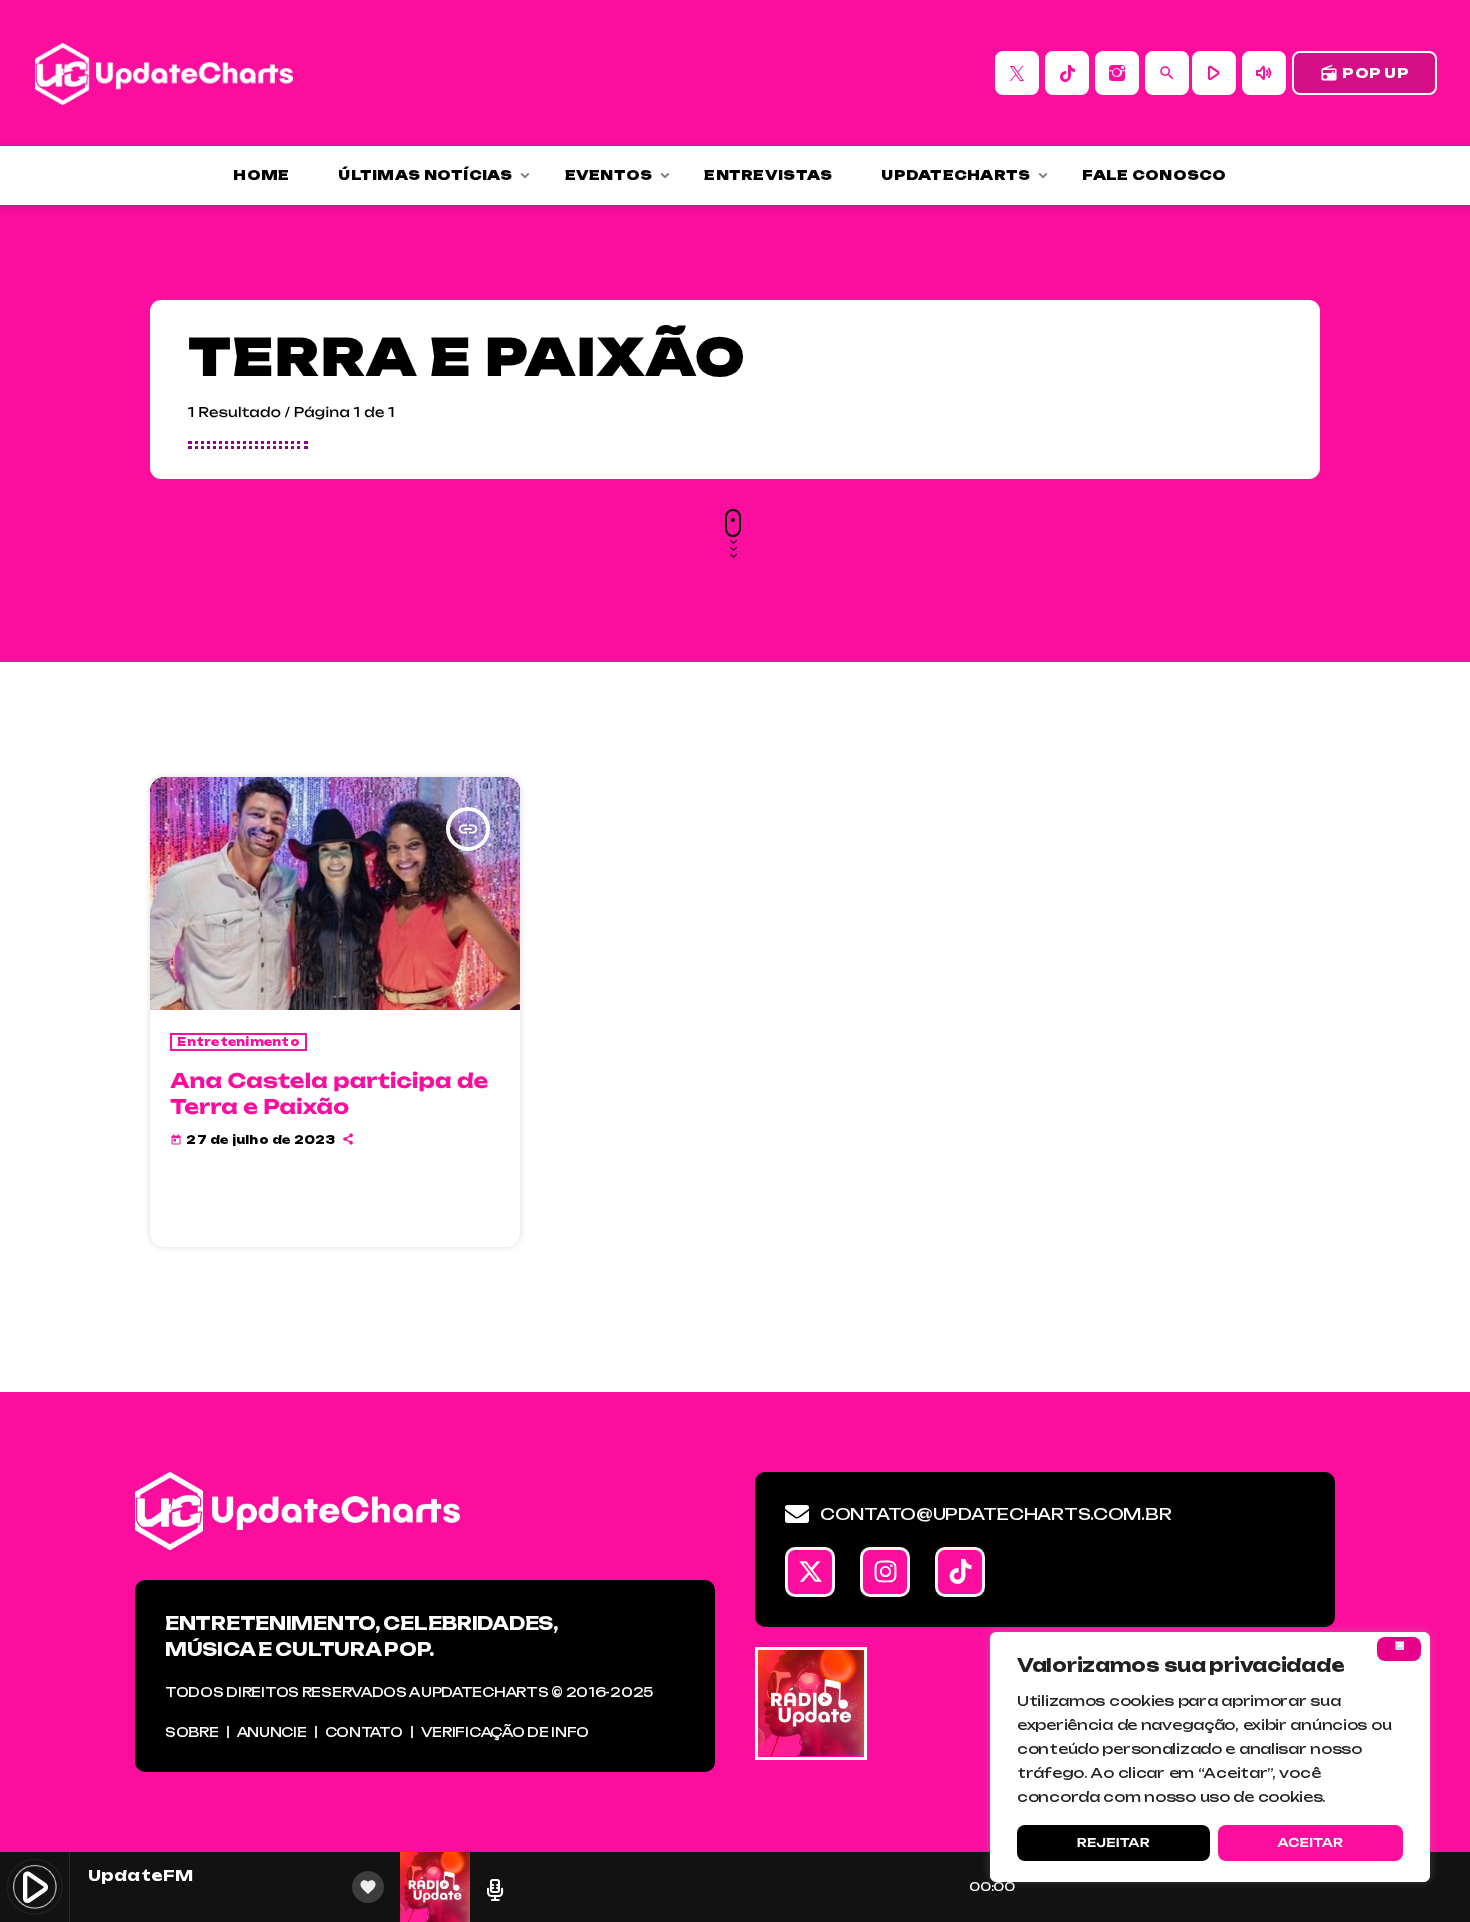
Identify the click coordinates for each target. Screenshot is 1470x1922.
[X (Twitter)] (1017, 73)
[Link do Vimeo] (164, 73)
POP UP (1364, 73)
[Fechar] (1399, 1649)
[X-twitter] (810, 1572)
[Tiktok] (960, 1572)
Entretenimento (238, 1042)
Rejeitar (1113, 1842)
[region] (1210, 1757)
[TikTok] (1067, 73)
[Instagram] (1117, 73)
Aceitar (1310, 1842)
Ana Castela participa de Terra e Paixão (329, 1093)
